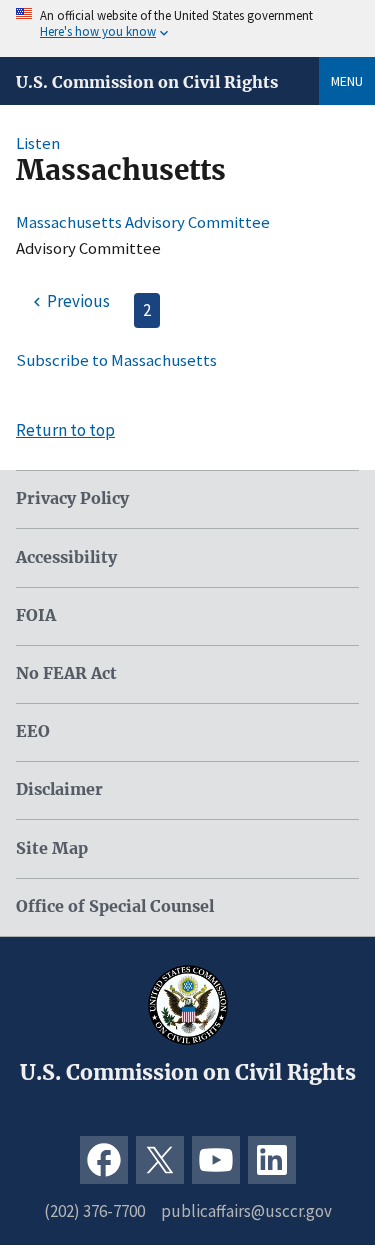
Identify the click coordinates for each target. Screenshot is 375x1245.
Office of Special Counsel (115, 906)
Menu (347, 81)
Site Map (52, 848)
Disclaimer (59, 789)
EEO (33, 731)
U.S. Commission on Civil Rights (147, 82)
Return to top (65, 430)
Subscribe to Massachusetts (116, 360)
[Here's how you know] (187, 28)
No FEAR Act (66, 673)
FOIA (36, 615)
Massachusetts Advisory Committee (143, 222)
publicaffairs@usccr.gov (246, 1211)
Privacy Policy (72, 498)
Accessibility (66, 557)
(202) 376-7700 (94, 1211)
